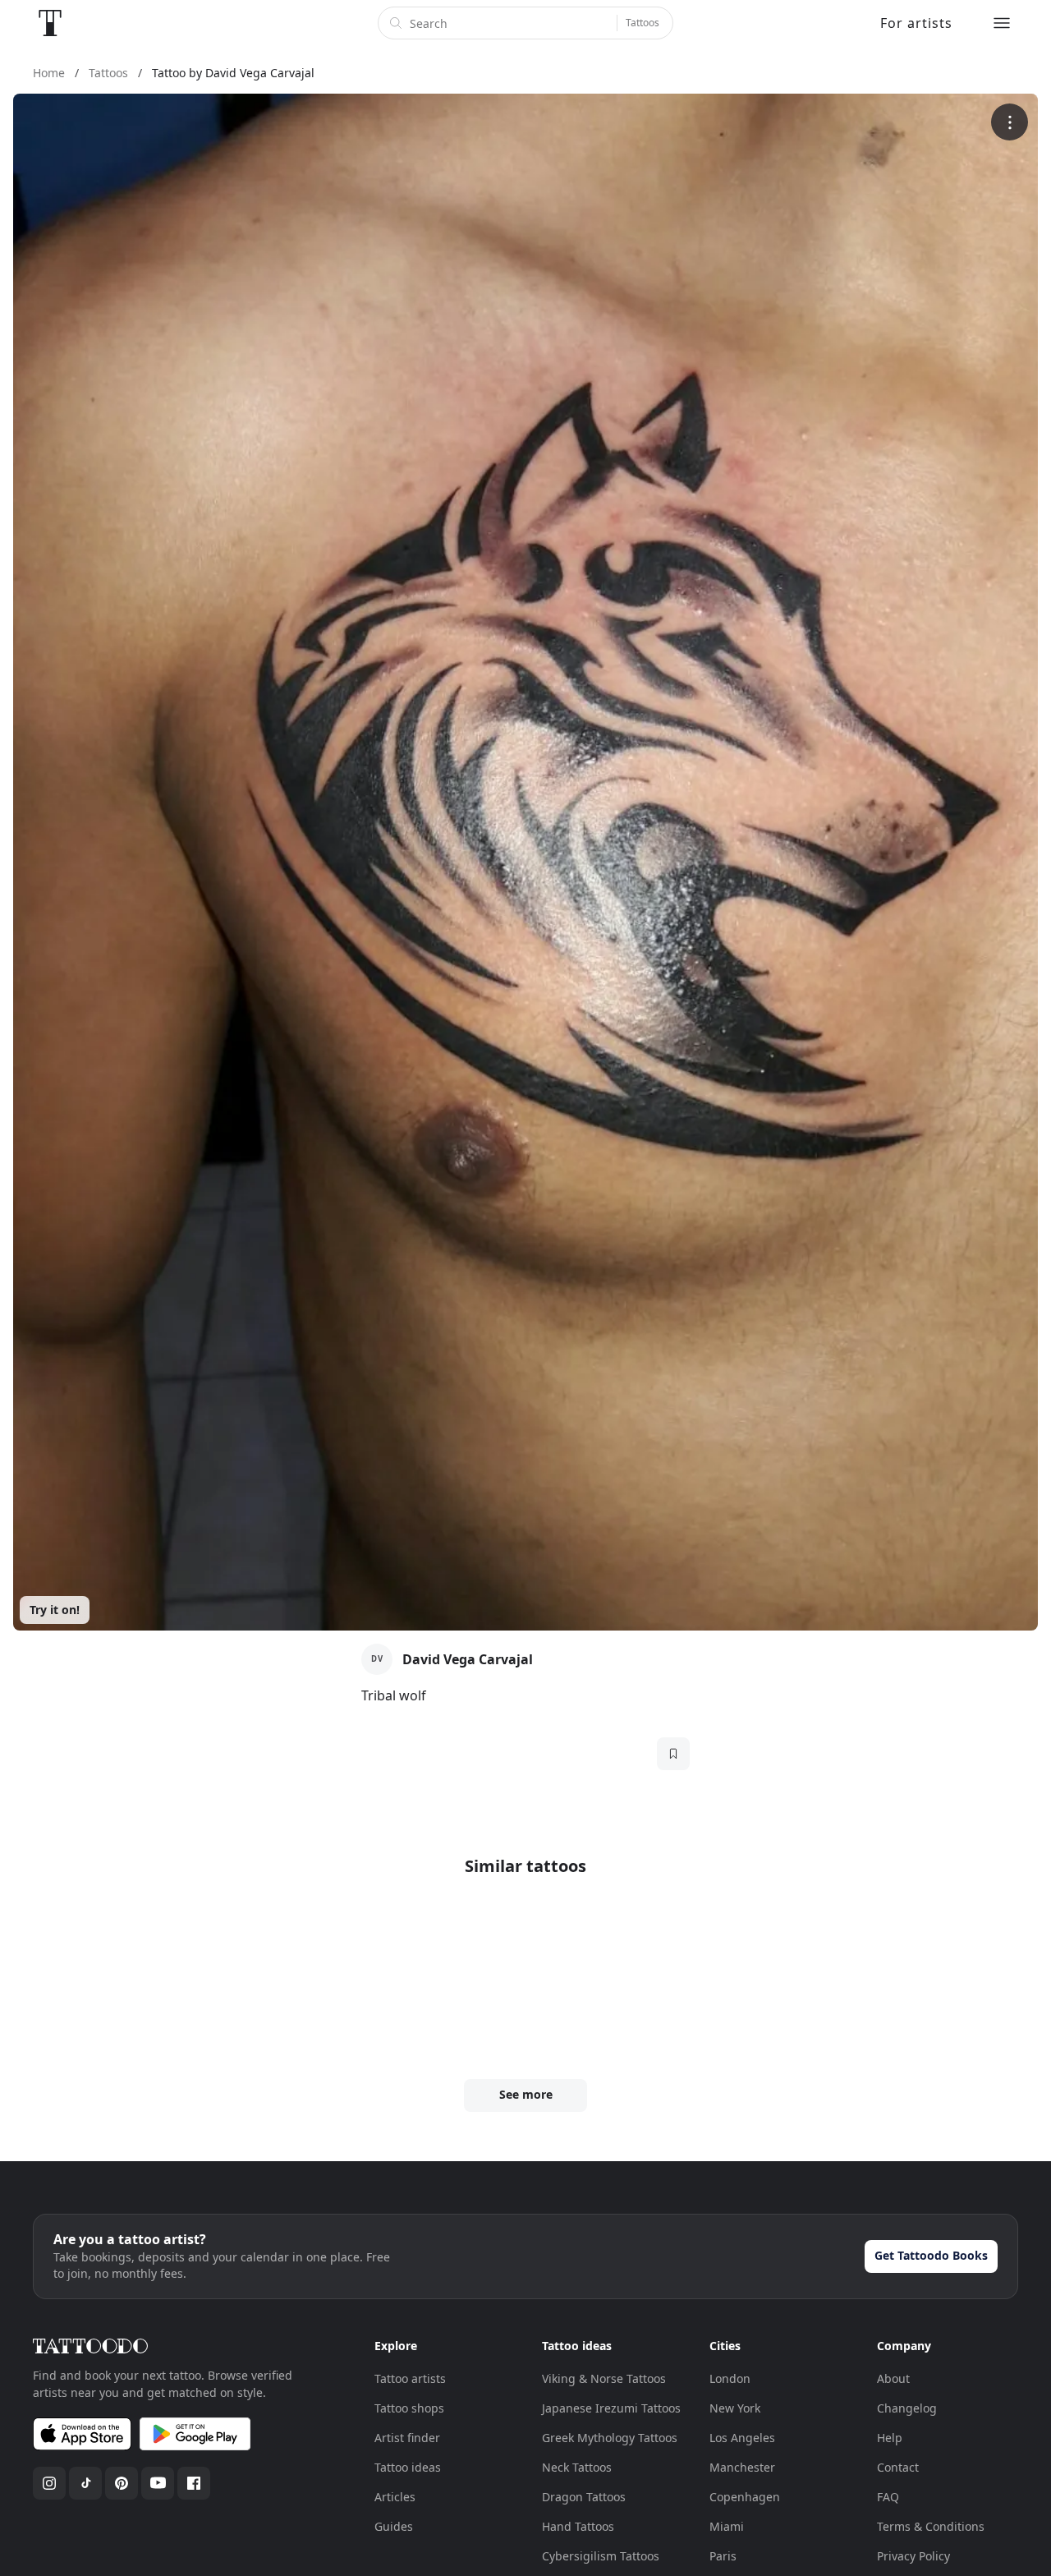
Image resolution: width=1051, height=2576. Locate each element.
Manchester (742, 2467)
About (893, 2378)
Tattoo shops (409, 2408)
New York (735, 2408)
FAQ (888, 2497)
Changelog (907, 2408)
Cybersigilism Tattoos (601, 2556)
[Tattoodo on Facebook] (194, 2483)
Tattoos (643, 23)
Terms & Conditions (931, 2526)
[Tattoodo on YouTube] (158, 2483)
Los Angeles (742, 2438)
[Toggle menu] (1002, 23)
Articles (395, 2497)
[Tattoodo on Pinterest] (122, 2483)
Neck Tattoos (577, 2467)
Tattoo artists (410, 2378)
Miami (727, 2526)
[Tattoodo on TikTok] (85, 2483)
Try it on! (55, 1610)
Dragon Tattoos (584, 2497)
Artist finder (407, 2438)
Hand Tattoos (578, 2526)
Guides (394, 2526)
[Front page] (50, 23)
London (730, 2378)
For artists (916, 23)
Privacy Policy (913, 2556)
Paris (723, 2556)
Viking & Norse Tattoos (604, 2378)
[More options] (1010, 122)
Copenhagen (745, 2497)
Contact (898, 2467)
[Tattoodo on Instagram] (49, 2483)
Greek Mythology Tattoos (610, 2438)
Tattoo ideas (408, 2467)
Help (890, 2438)
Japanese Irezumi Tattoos (611, 2408)
